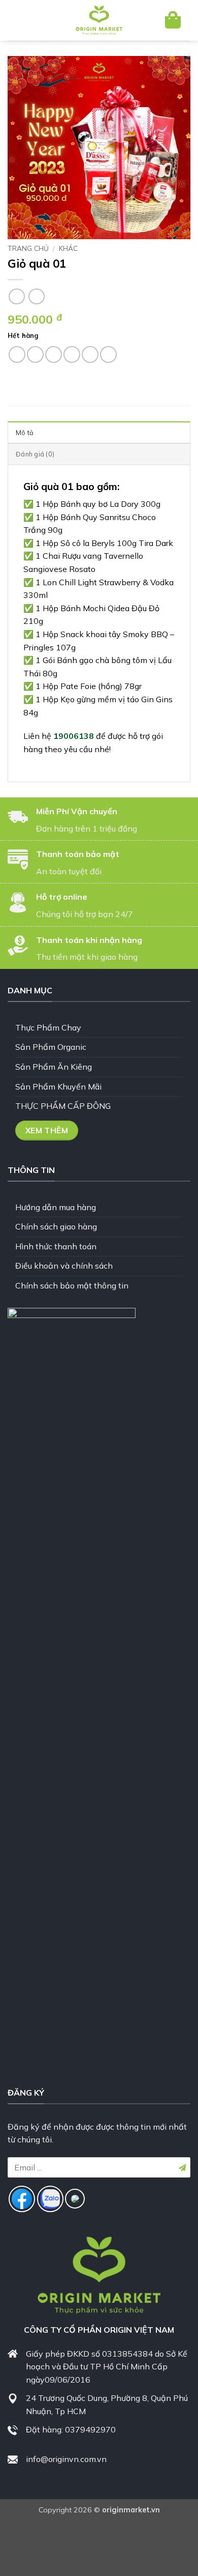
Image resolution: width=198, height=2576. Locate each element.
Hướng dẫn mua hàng (56, 1207)
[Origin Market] (99, 20)
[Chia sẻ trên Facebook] (35, 354)
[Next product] (16, 296)
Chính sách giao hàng (56, 1226)
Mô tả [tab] (25, 433)
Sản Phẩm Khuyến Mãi (58, 1086)
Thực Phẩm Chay (48, 1027)
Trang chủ (28, 248)
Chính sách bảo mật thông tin (72, 1285)
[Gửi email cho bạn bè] (72, 354)
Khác (68, 248)
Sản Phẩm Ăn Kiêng (54, 1067)
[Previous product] (36, 296)
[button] (24, 20)
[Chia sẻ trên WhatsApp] (17, 354)
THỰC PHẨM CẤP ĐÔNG (63, 1106)
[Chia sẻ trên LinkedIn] (108, 354)
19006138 (74, 736)
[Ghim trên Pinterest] (90, 354)
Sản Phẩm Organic (51, 1047)
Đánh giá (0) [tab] (35, 454)
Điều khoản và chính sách (64, 1266)
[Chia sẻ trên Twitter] (54, 354)
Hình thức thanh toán (56, 1246)
